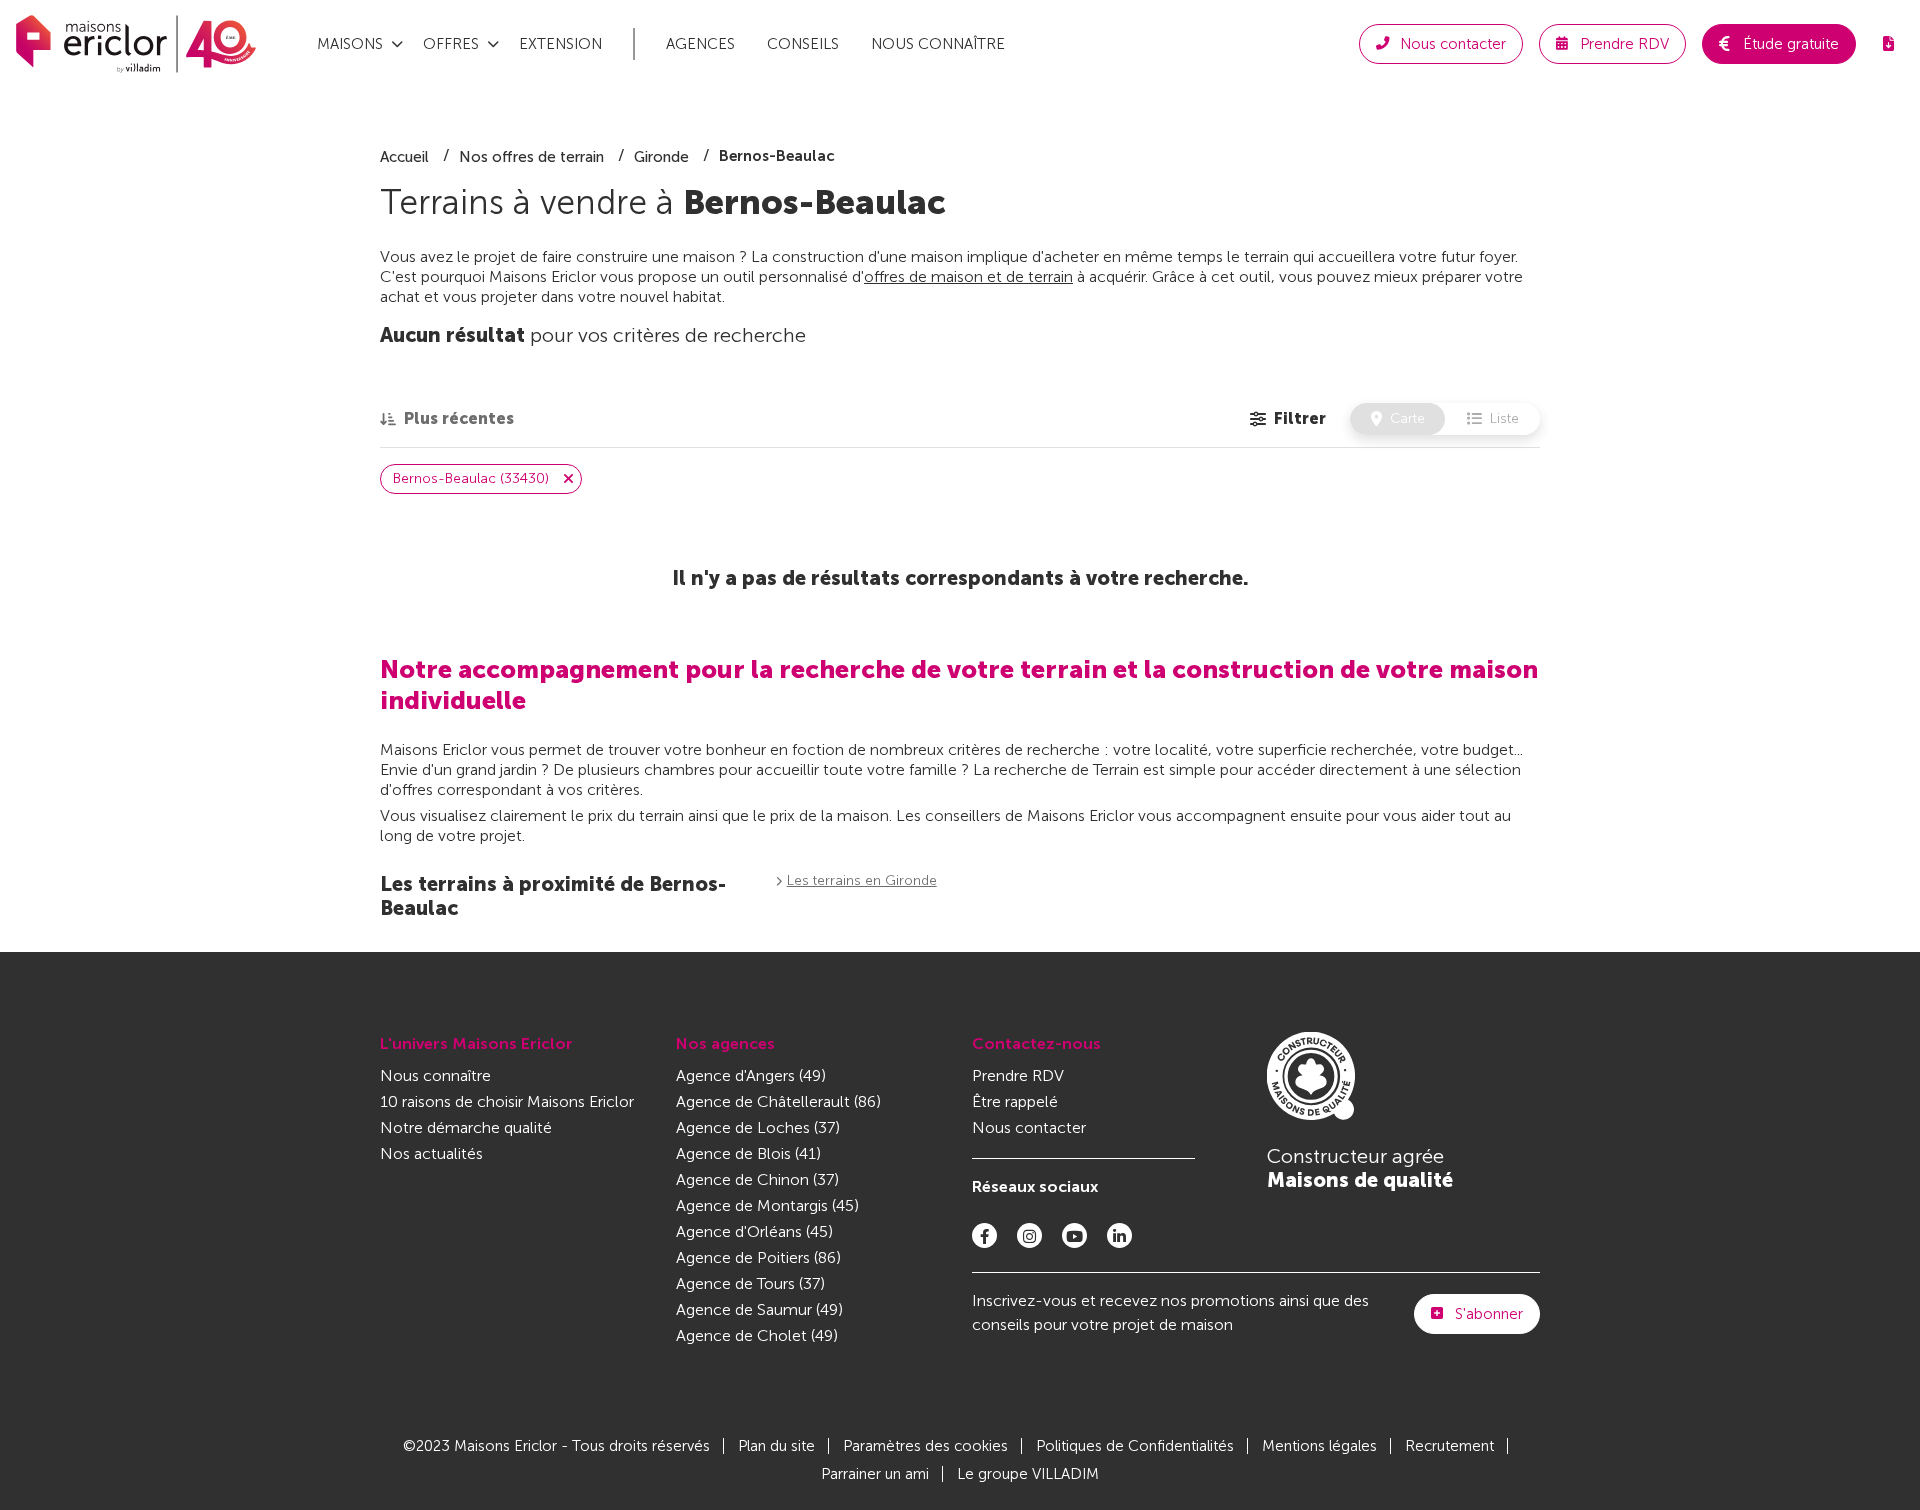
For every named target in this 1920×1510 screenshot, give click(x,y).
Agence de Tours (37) (750, 1283)
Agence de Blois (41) (748, 1153)
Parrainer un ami (875, 1474)
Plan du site (776, 1446)
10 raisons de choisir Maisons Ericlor (507, 1101)
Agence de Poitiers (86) (758, 1257)
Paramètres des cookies (925, 1446)
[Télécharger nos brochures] (1888, 44)
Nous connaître (938, 44)
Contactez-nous (1036, 1043)
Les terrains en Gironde (862, 880)
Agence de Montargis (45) (767, 1205)
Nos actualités (431, 1153)
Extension (560, 44)
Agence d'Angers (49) (751, 1075)
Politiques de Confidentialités (1135, 1446)
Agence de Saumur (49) (759, 1309)
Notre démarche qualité (466, 1127)
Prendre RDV (1018, 1075)
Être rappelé (1015, 1101)
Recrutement (1449, 1446)
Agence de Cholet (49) (757, 1335)
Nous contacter (1029, 1127)
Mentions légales (1319, 1446)
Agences (700, 44)
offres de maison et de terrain (968, 276)
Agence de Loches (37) (758, 1127)
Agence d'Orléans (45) (754, 1231)
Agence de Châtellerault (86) (778, 1101)
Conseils (803, 44)
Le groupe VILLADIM (1028, 1474)
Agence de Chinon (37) (757, 1179)
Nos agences (725, 1043)
